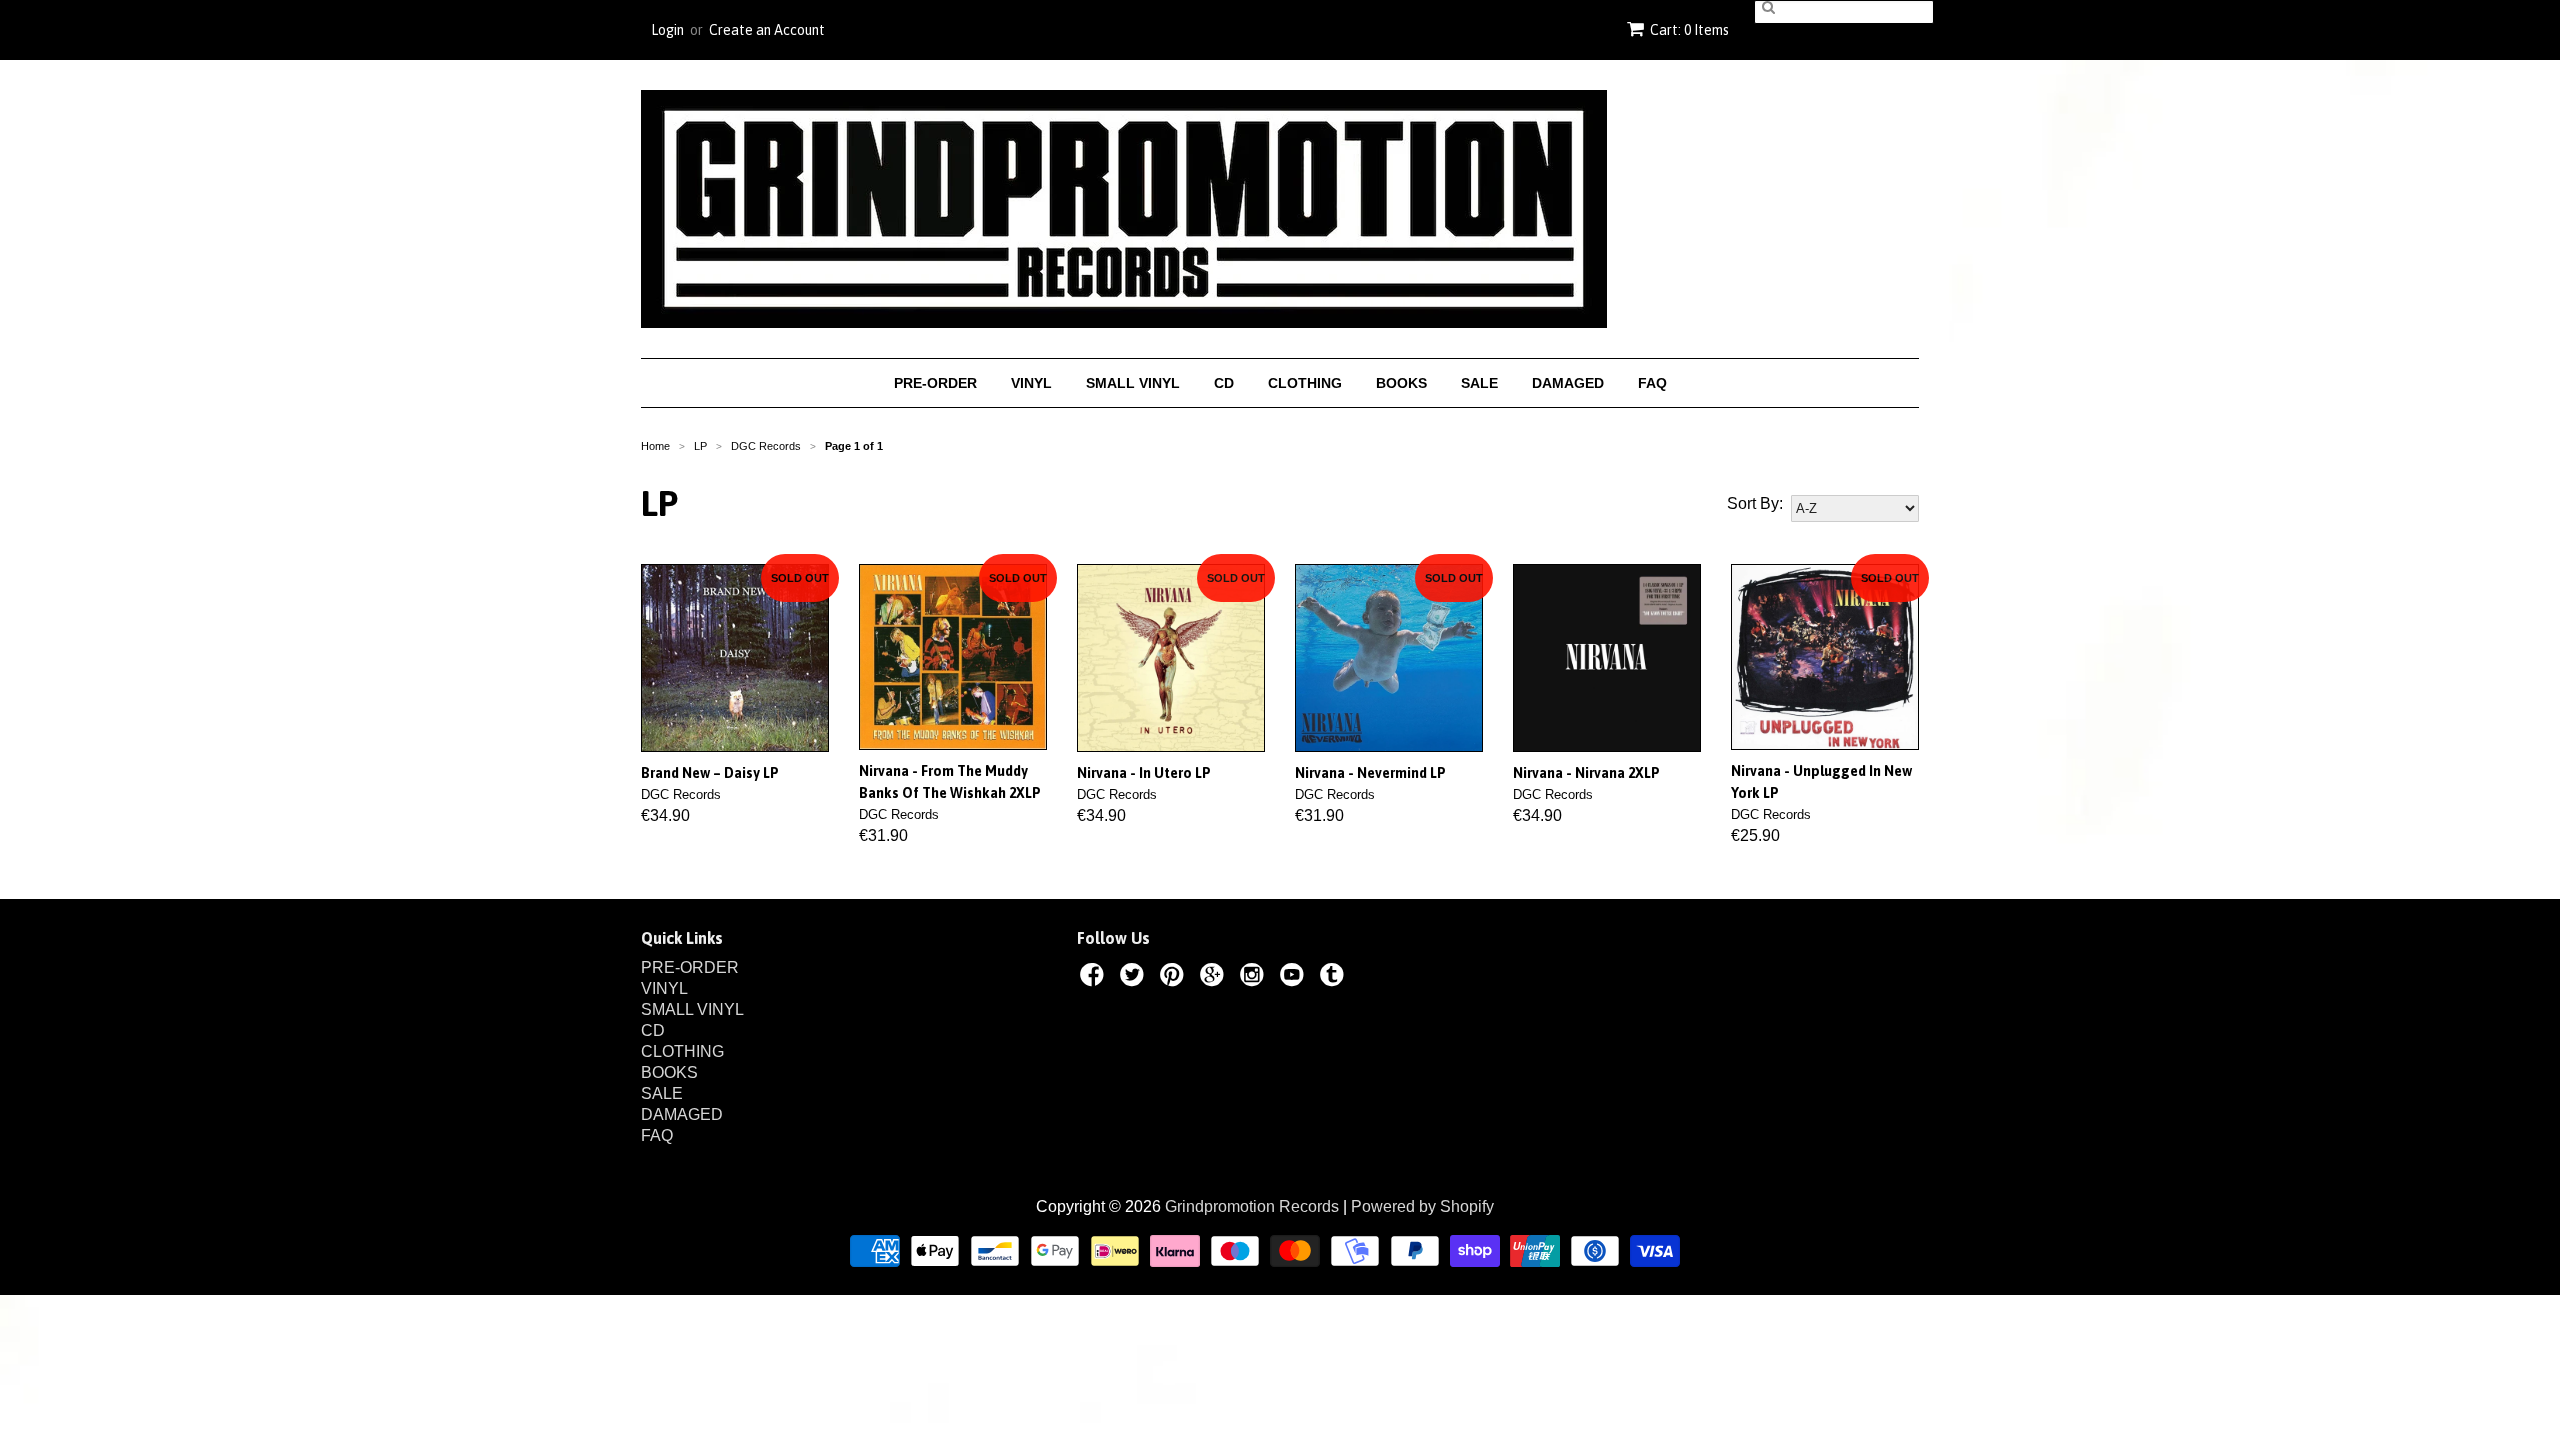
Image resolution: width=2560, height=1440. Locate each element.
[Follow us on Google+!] (1215, 978)
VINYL (1031, 383)
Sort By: (1755, 504)
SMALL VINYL (1133, 383)
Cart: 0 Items (1689, 30)
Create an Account (767, 30)
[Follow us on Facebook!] (1095, 978)
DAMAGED (1568, 383)
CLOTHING (1305, 383)
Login (667, 30)
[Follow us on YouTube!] (1295, 978)
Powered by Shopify (1422, 1206)
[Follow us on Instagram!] (1255, 978)
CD (1224, 383)
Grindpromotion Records (1252, 1206)
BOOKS (1401, 383)
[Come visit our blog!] (1335, 978)
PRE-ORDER (935, 383)
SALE (1479, 383)
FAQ (1652, 383)
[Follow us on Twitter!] (1135, 978)
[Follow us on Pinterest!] (1175, 978)
